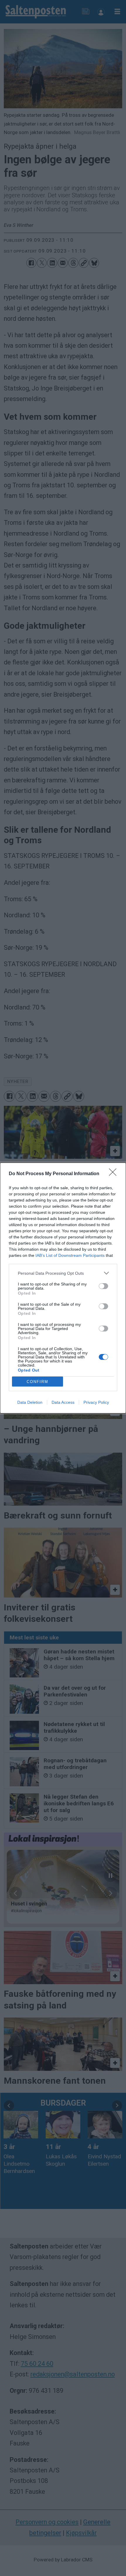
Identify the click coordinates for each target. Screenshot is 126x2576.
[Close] (115, 1174)
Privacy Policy (96, 1402)
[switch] (103, 1286)
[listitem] (63, 1273)
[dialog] (63, 1288)
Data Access (63, 1402)
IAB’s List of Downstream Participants (70, 1255)
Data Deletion (30, 1402)
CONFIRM (38, 1382)
